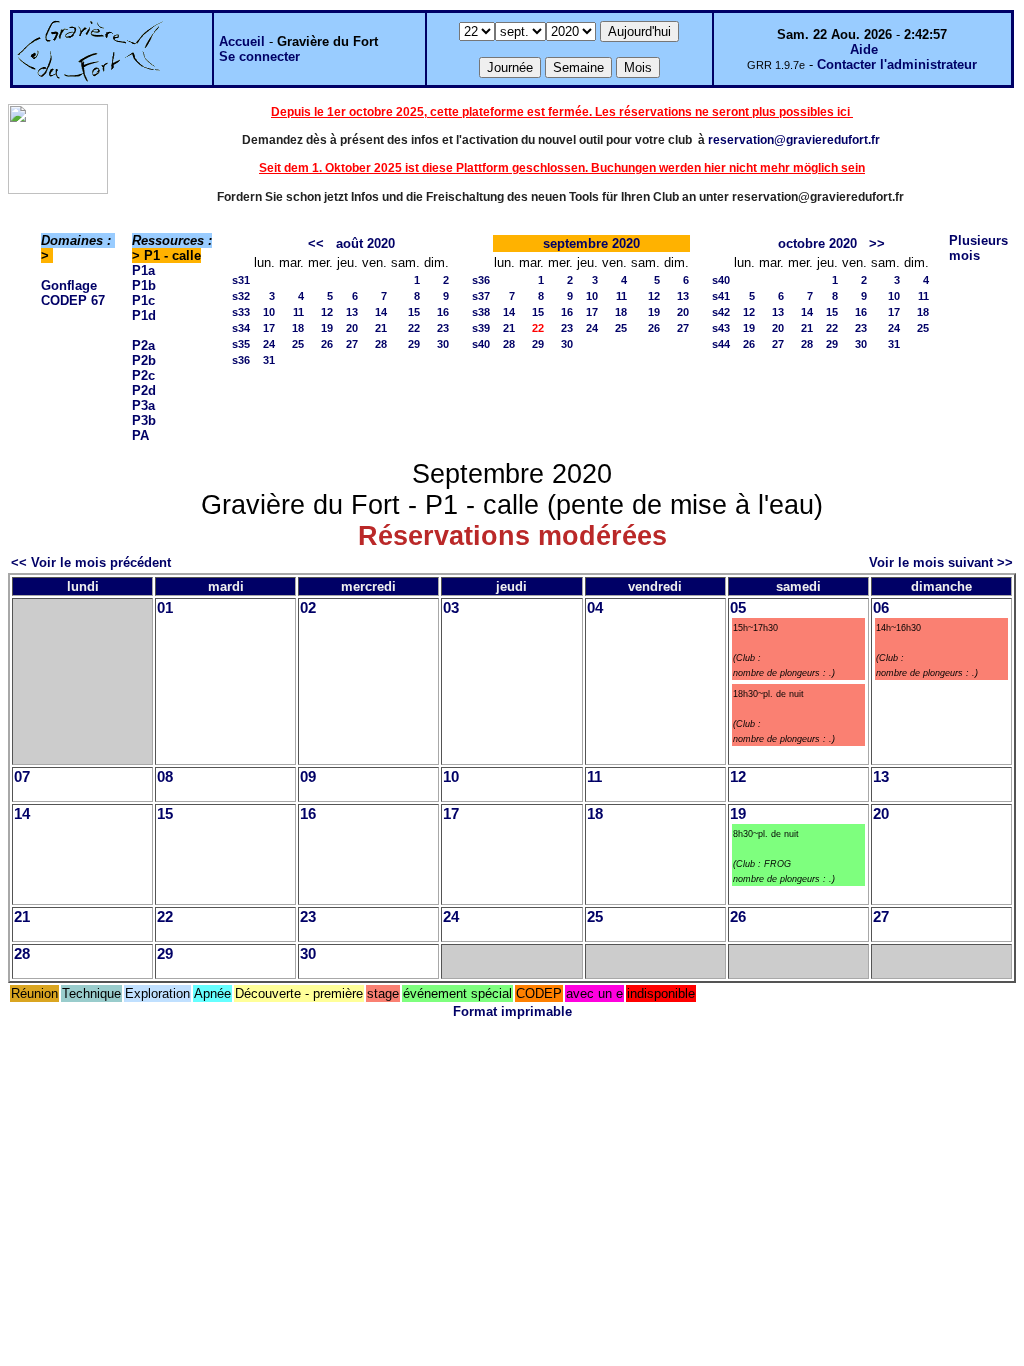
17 (269, 328)
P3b (144, 420)
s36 (241, 360)
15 (414, 312)
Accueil (242, 41)
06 (881, 608)
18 (298, 328)
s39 (481, 328)
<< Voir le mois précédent (91, 562)
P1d (144, 315)
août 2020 (365, 243)
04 (595, 608)
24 (269, 344)
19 (327, 328)
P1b (144, 285)
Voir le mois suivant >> (941, 562)
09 (308, 777)
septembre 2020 (591, 243)
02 (308, 608)
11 (298, 312)
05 (738, 608)
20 (352, 328)
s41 (721, 296)
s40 (481, 344)
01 (165, 608)
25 (298, 344)
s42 (721, 312)
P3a (143, 405)
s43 (721, 328)
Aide (864, 49)
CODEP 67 (73, 300)
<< (316, 243)
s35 (241, 344)
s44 (721, 344)
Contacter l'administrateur (897, 64)
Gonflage (69, 285)
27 (352, 344)
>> (877, 243)
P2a (143, 345)
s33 (241, 312)
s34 (241, 328)
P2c (143, 375)
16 (443, 312)
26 (327, 344)
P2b (144, 360)
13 (352, 312)
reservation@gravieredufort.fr (794, 140)
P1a (143, 270)
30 (443, 344)
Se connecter (259, 56)
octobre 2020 (817, 243)
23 (443, 328)
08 (165, 777)
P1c (143, 300)
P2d (144, 390)
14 (381, 312)
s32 (241, 296)
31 (269, 360)
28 (381, 344)
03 (451, 608)
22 (414, 328)
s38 (481, 312)
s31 (241, 280)
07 (22, 777)
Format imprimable (512, 1011)
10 (269, 312)
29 (414, 344)
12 (327, 312)
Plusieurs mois (978, 248)
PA (140, 435)
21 (381, 328)
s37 (481, 296)
